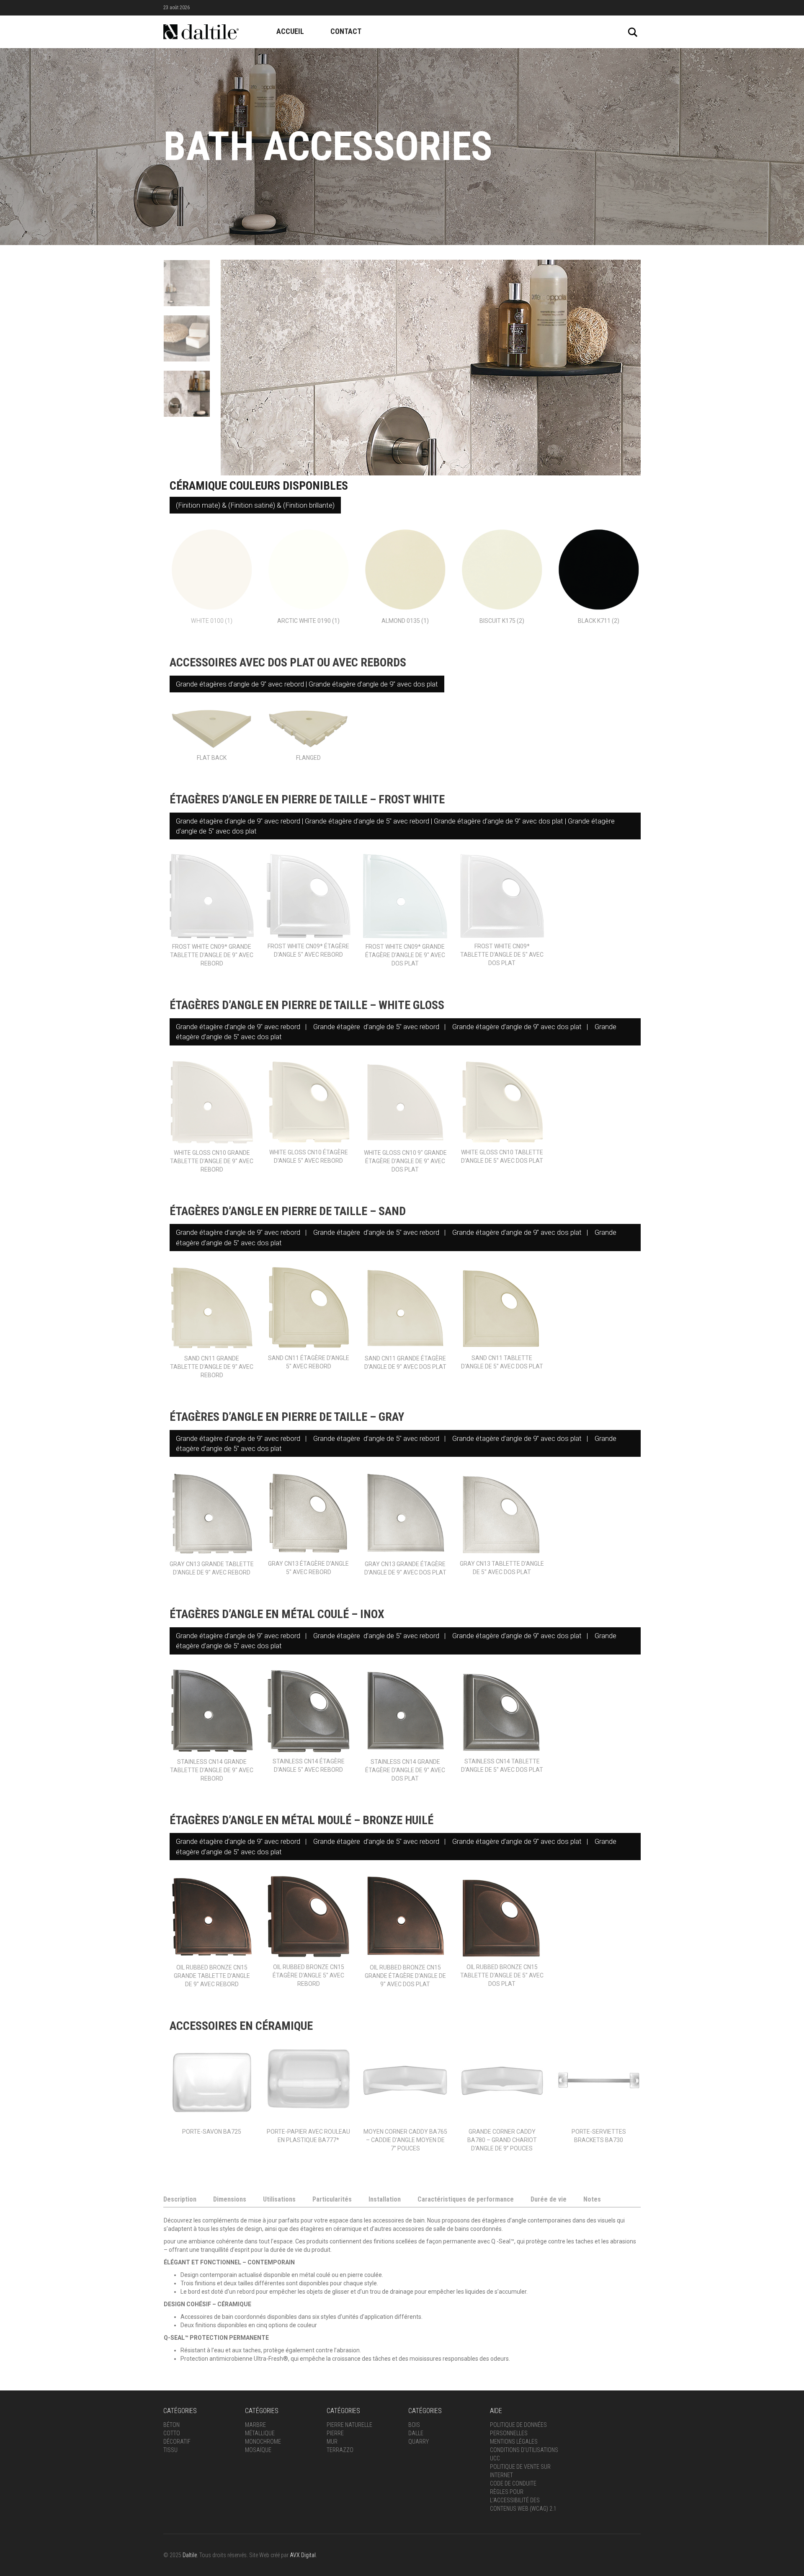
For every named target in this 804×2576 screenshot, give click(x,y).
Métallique (260, 2439)
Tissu (170, 2456)
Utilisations (279, 2205)
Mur (332, 2447)
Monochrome (263, 2447)
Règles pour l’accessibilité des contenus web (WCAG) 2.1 (523, 2506)
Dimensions (230, 2205)
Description (180, 2205)
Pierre (335, 2439)
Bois (414, 2431)
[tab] (180, 2206)
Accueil (290, 31)
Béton (171, 2431)
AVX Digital (303, 2561)
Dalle (416, 2439)
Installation (385, 2205)
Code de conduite (513, 2489)
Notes (592, 2205)
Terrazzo (340, 2456)
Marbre (255, 2431)
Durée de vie (549, 2205)
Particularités (332, 2205)
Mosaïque (258, 2456)
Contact (346, 31)
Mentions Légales (514, 2447)
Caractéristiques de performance (466, 2205)
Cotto (172, 2439)
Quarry (419, 2447)
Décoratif (177, 2447)
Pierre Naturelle (349, 2431)
